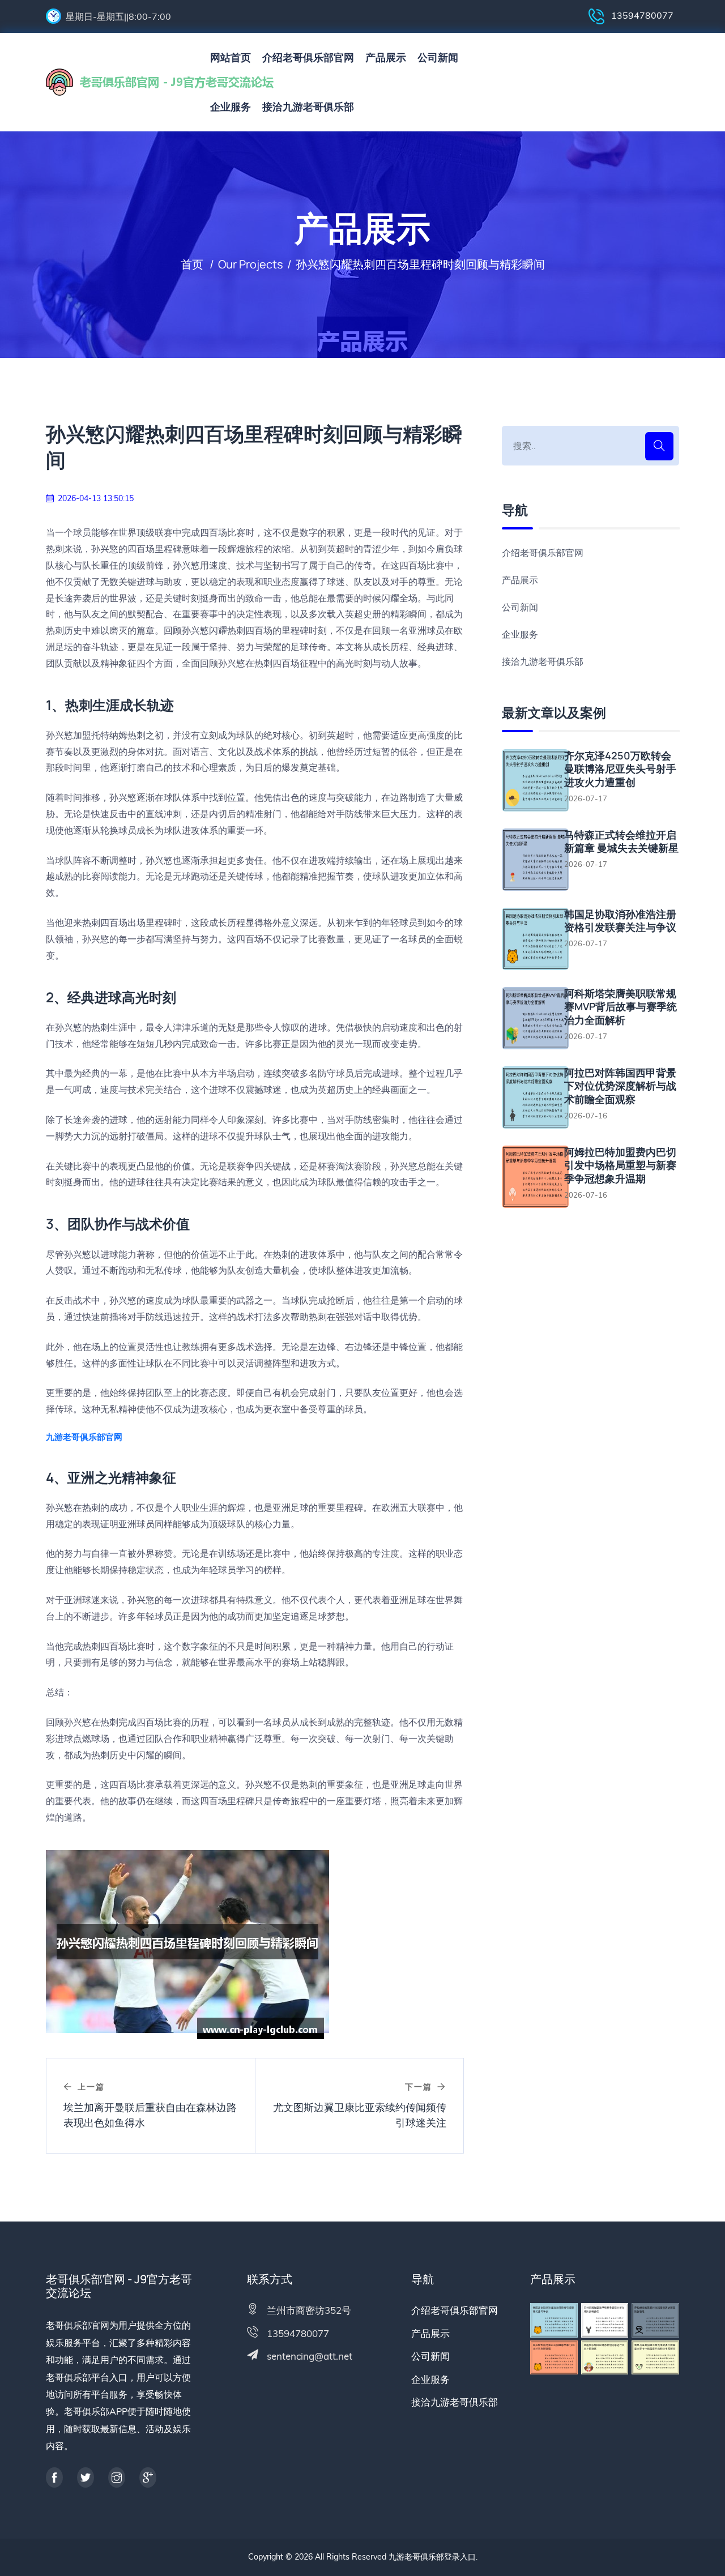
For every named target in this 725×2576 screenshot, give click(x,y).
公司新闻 (438, 57)
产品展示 (386, 57)
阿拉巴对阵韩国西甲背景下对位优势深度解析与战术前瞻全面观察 (620, 1086)
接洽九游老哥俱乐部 (308, 107)
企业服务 (231, 107)
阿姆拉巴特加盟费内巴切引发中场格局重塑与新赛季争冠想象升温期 (620, 1165)
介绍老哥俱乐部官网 (308, 57)
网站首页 (231, 57)
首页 (192, 264)
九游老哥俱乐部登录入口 (432, 2557)
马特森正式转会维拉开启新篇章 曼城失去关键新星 (621, 841)
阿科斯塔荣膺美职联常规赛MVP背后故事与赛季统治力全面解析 (620, 1007)
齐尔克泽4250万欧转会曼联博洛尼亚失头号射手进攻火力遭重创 (620, 769)
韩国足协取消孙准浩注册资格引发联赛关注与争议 (620, 921)
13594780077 (641, 15)
